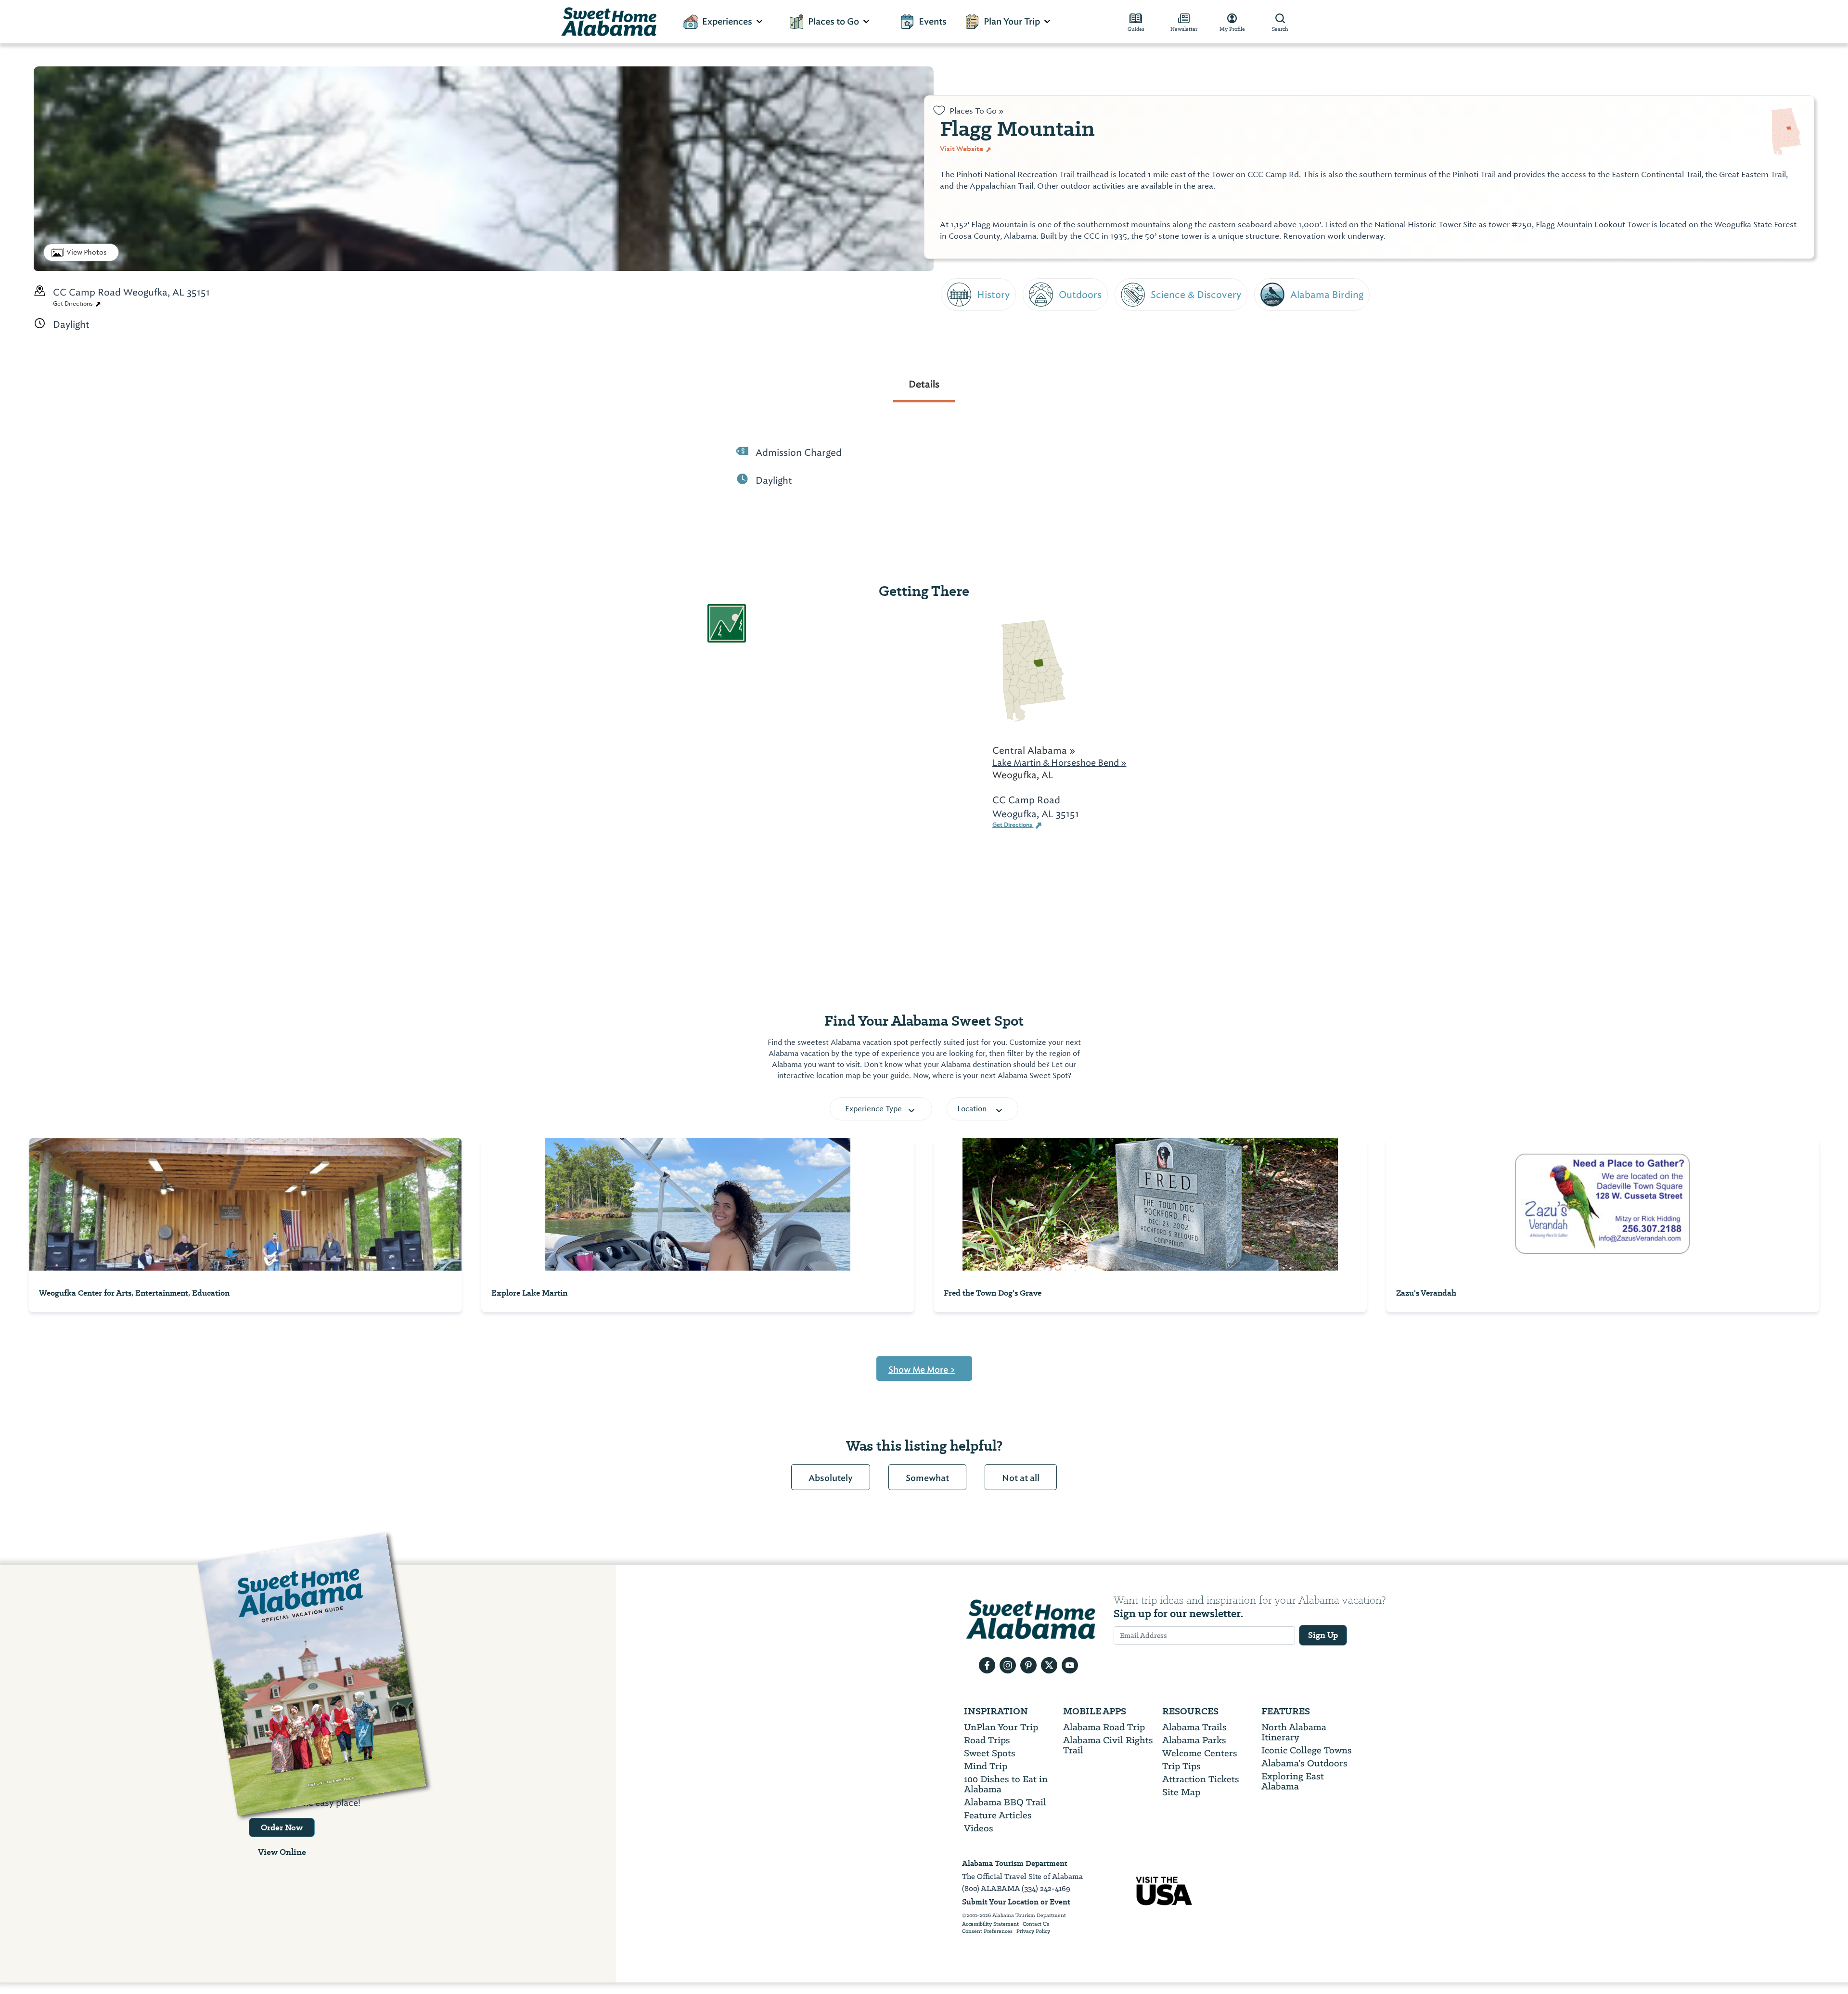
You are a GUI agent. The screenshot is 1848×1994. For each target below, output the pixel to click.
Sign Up (1323, 1635)
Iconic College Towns (1307, 1750)
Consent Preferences (987, 1931)
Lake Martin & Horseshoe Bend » (1059, 763)
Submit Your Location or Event (1016, 1902)
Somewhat (927, 1478)
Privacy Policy (1033, 1931)
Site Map (1181, 1792)
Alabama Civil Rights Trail (1108, 1745)
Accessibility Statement (990, 1924)
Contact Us (1036, 1924)
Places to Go (834, 22)
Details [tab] (924, 384)
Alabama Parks (1194, 1740)
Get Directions (74, 304)
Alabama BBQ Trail (1005, 1802)
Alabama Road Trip (1104, 1727)
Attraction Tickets (1201, 1779)
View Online (282, 1852)
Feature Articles (998, 1815)
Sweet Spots (990, 1753)
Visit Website (962, 149)
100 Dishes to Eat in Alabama (1006, 1784)
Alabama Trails (1194, 1727)
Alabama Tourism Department (1015, 1863)
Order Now (282, 1827)
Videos (979, 1828)
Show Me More (922, 1370)
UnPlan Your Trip (1001, 1727)
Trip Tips (1181, 1766)
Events (933, 22)
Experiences (727, 22)
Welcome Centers (1200, 1753)
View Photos (87, 252)
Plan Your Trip (1012, 22)
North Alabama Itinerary (1294, 1732)
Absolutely (831, 1478)
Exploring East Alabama (1293, 1781)
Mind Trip (986, 1766)
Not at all (1021, 1478)
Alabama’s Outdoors (1304, 1763)
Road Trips (987, 1740)
